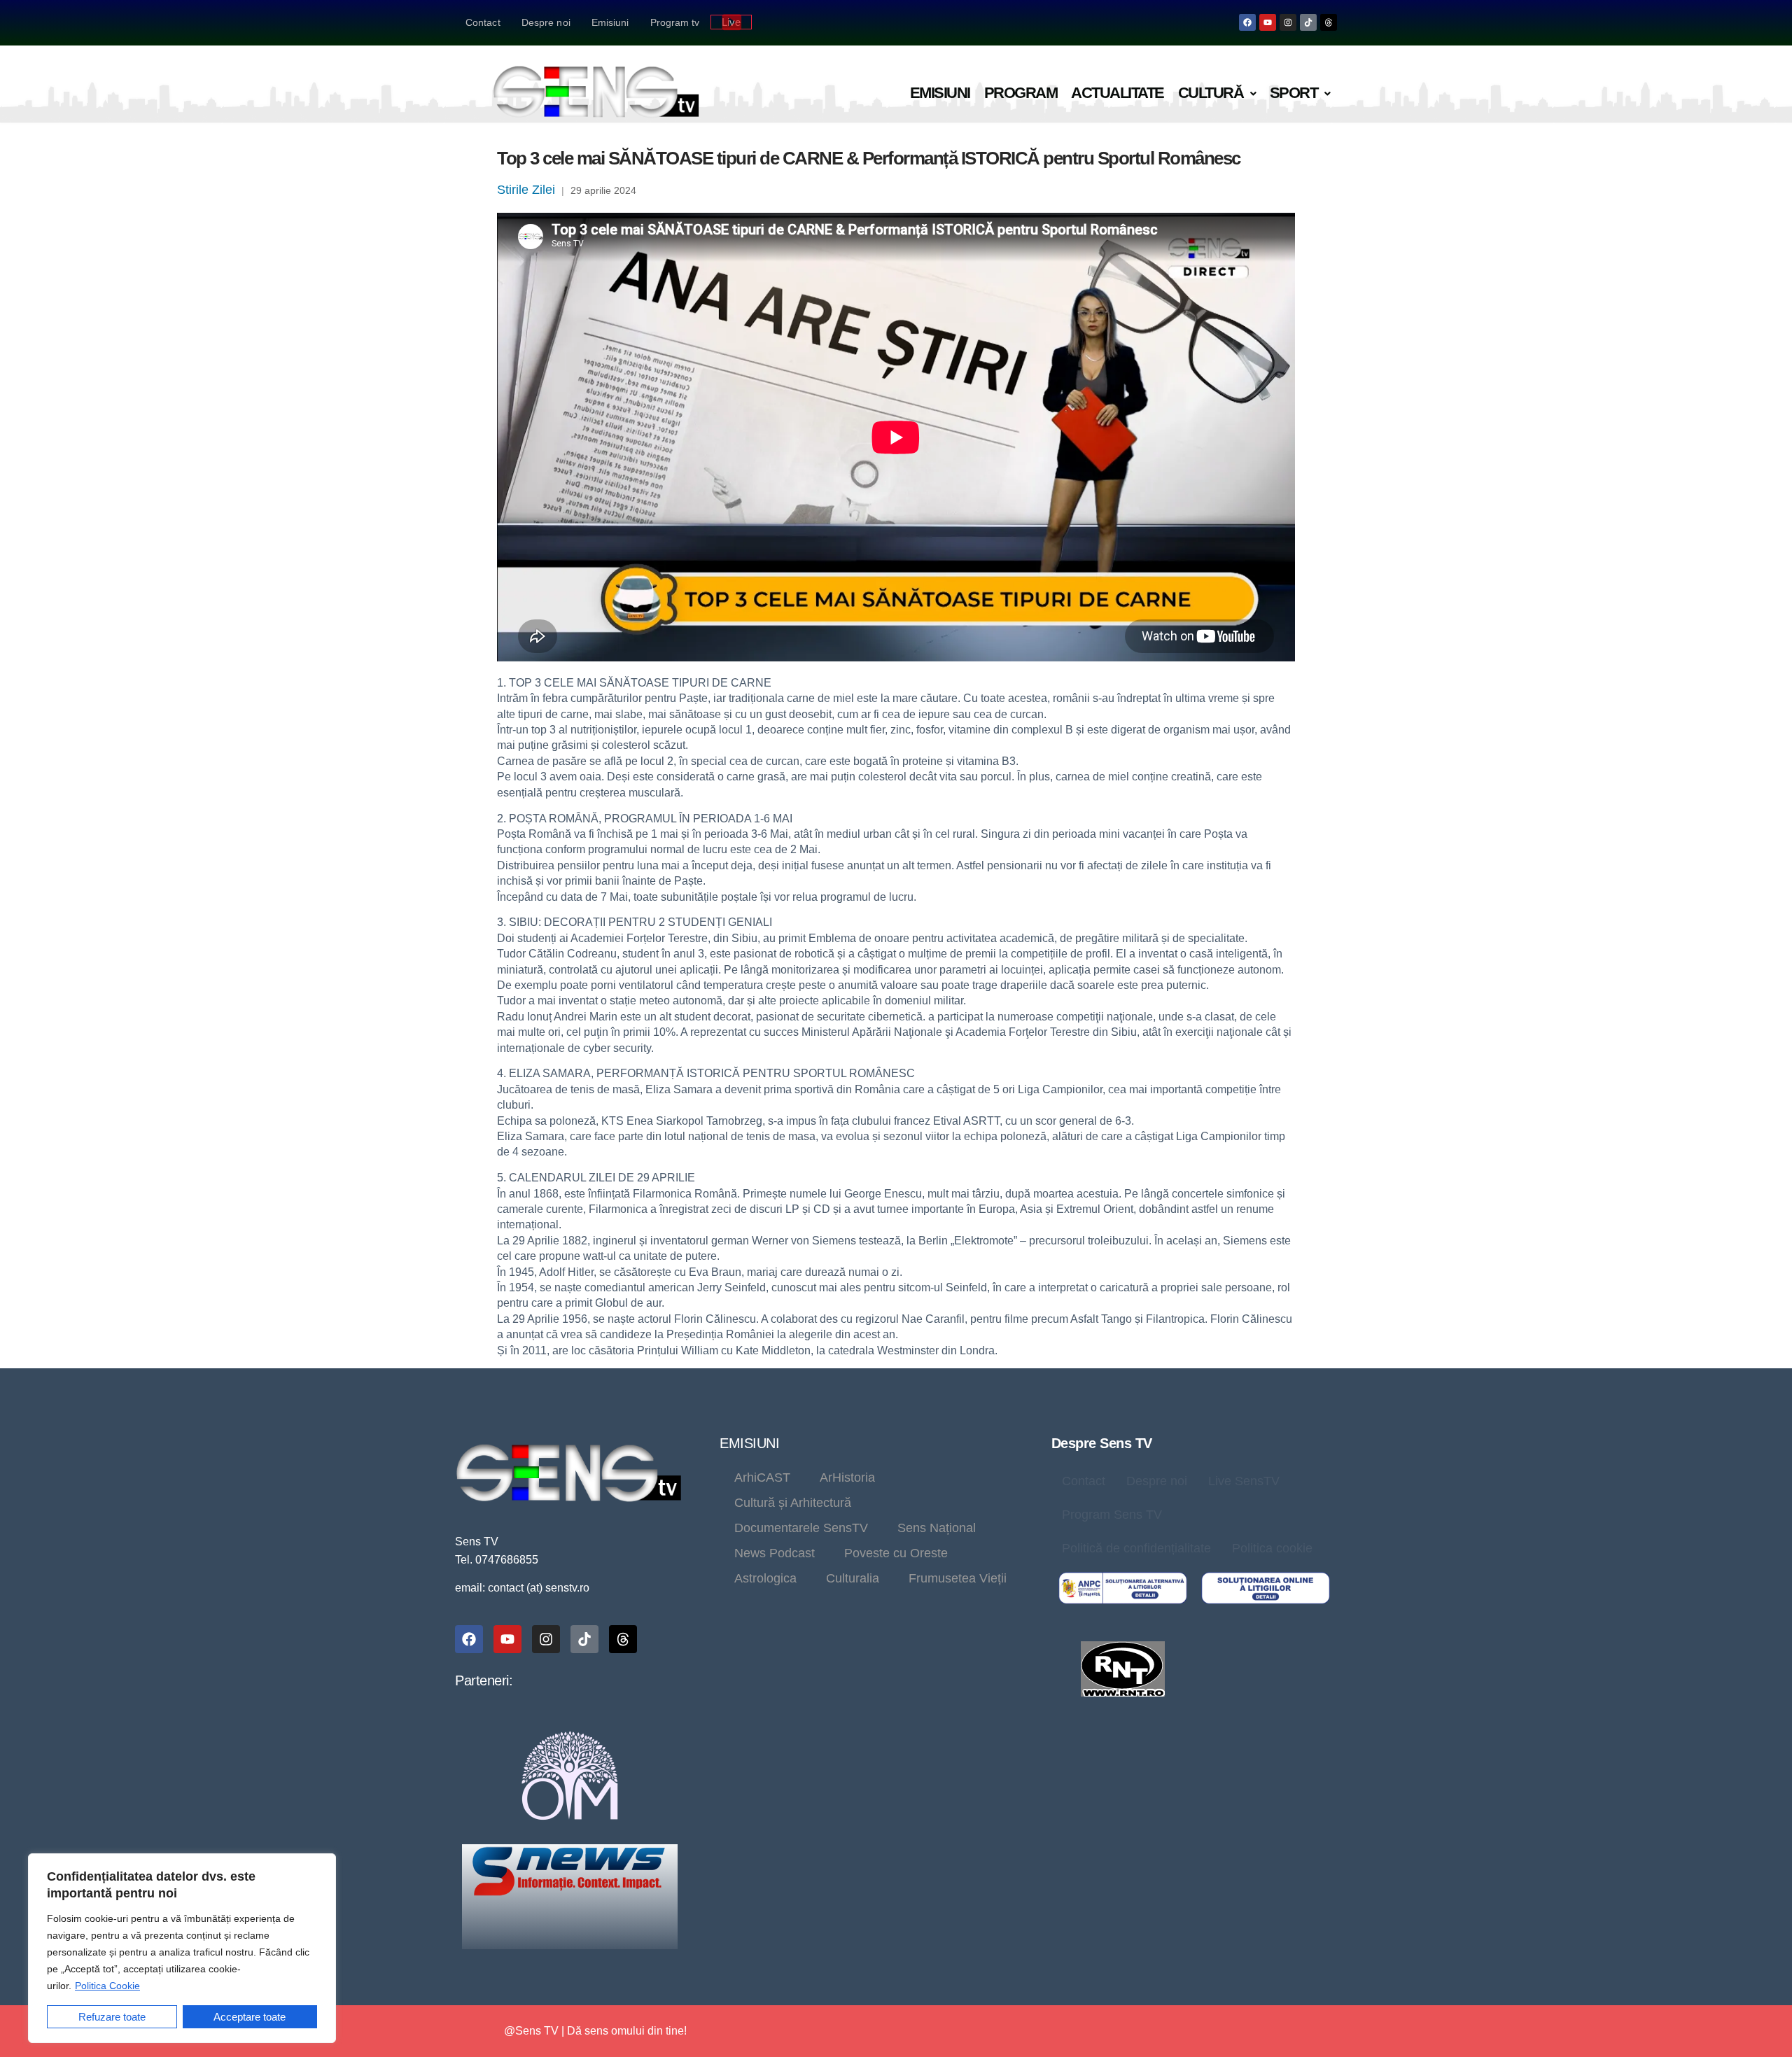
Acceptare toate (250, 2017)
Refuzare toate (112, 2017)
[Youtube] (1268, 22)
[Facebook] (1247, 22)
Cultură (1211, 93)
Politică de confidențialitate (1136, 1548)
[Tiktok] (1308, 22)
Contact (483, 22)
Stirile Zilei (526, 190)
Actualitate (1118, 93)
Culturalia (853, 1578)
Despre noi (546, 22)
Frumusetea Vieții (958, 1578)
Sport (1294, 93)
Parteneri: (484, 1680)
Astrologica (765, 1578)
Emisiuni (610, 22)
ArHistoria (847, 1477)
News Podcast (775, 1553)
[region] (182, 1948)
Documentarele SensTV (801, 1528)
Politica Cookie (107, 1986)
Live (731, 22)
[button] (1217, 93)
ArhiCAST (762, 1477)
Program (1021, 93)
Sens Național (937, 1528)
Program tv (675, 22)
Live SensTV (1244, 1481)
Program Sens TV (1112, 1515)
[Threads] (1329, 22)
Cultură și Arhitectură (793, 1503)
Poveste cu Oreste (896, 1553)
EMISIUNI (749, 1443)
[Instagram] (1288, 22)
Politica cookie (1272, 1548)
